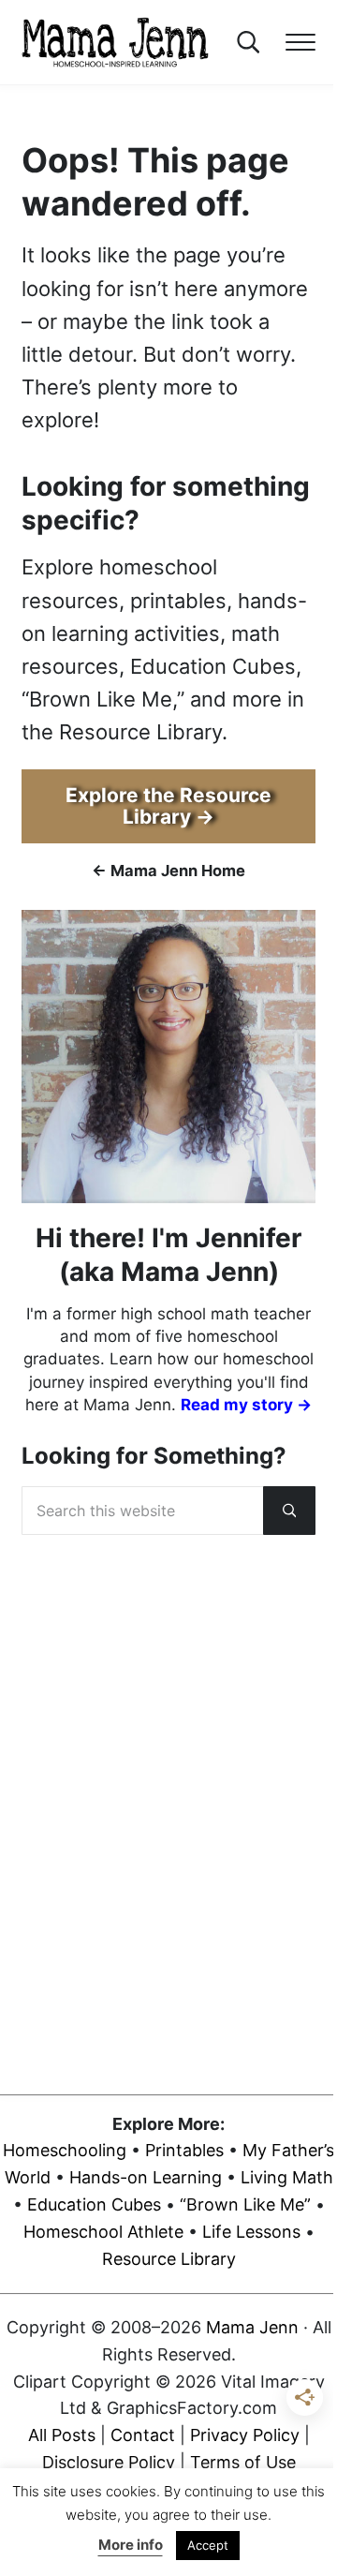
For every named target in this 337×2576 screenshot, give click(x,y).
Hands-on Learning (146, 2177)
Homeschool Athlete (103, 2232)
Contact (143, 2435)
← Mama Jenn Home (168, 871)
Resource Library (169, 2259)
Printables (184, 2150)
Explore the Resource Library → (168, 806)
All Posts (62, 2435)
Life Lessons (251, 2232)
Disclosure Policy (109, 2462)
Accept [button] (208, 2545)
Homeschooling (65, 2150)
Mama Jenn (252, 2327)
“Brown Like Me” (245, 2204)
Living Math (287, 2177)
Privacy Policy (245, 2435)
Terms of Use (243, 2462)
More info (131, 2545)
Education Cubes (94, 2204)
